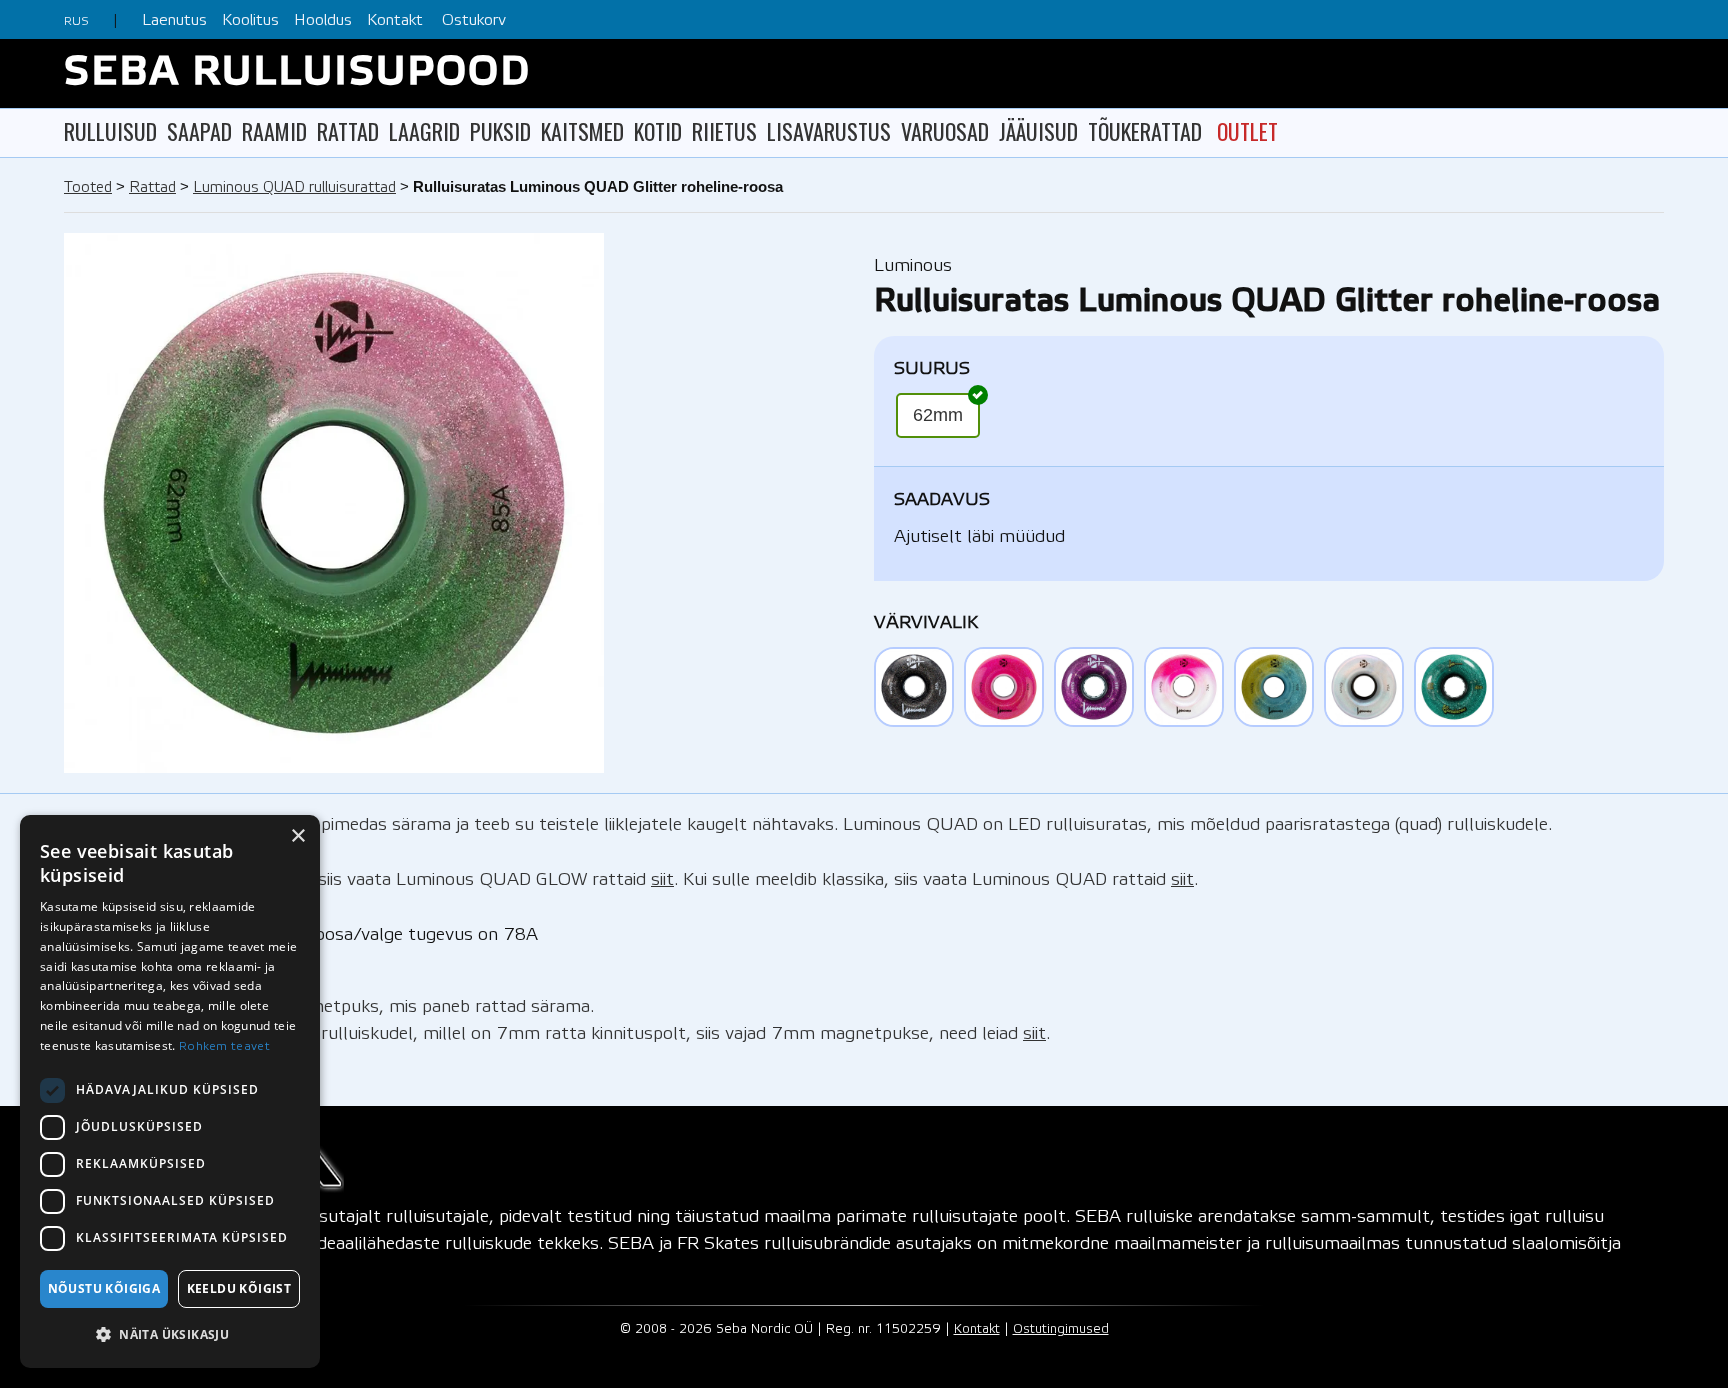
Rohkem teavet (224, 1046)
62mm (938, 415)
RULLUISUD (110, 131)
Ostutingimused (1061, 1329)
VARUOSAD (945, 131)
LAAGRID (424, 131)
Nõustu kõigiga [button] (104, 1288)
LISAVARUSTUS (829, 131)
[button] (170, 1334)
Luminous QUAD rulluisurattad (294, 188)
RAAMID (274, 131)
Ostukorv (474, 20)
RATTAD (348, 131)
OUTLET (1247, 131)
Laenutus (174, 20)
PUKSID (500, 131)
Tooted (88, 188)
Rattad (152, 188)
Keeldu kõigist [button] (239, 1288)
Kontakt (395, 20)
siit (662, 880)
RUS (76, 21)
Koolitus (250, 20)
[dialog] (170, 1091)
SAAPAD (199, 131)
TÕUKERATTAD (1145, 131)
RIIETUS (724, 131)
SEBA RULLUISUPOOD (297, 73)
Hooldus (323, 20)
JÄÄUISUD (1038, 131)
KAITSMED (582, 131)
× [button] (297, 836)
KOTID (658, 131)
